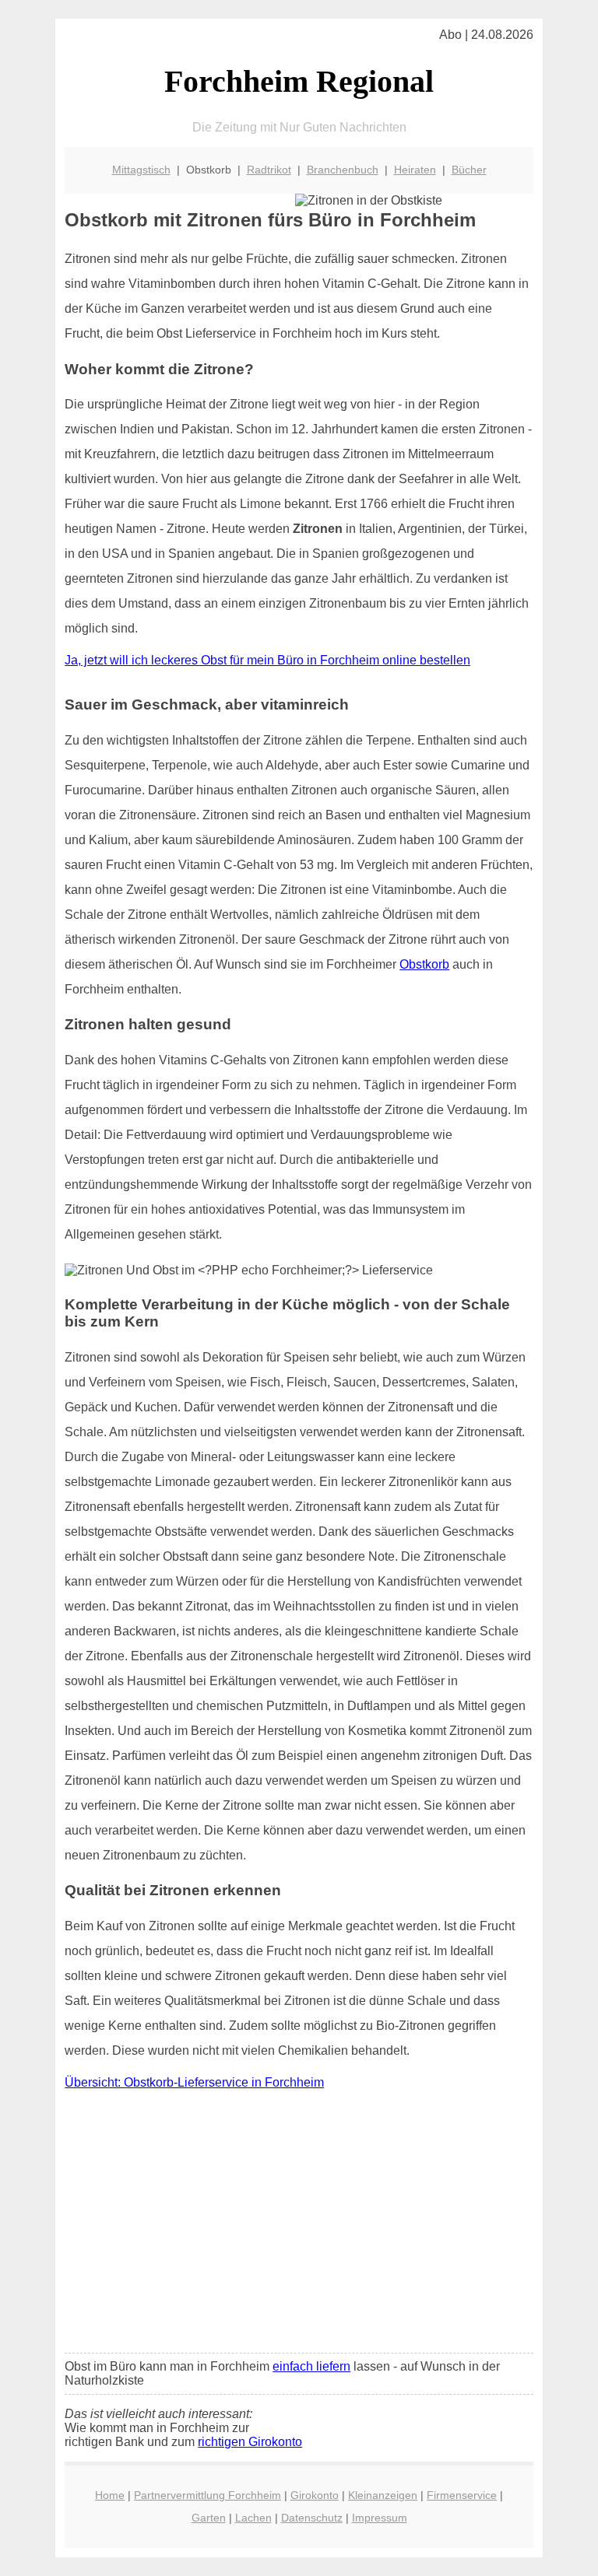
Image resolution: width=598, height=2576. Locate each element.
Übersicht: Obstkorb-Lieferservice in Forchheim (194, 2082)
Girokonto (315, 2495)
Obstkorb (424, 964)
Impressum (380, 2518)
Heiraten (415, 170)
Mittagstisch (141, 170)
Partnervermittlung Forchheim (208, 2495)
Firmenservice (462, 2495)
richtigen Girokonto (250, 2442)
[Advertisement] (299, 2225)
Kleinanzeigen (383, 2495)
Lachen (253, 2518)
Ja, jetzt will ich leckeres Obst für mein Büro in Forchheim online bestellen (267, 660)
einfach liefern (311, 2366)
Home (110, 2495)
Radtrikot (269, 170)
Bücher (469, 170)
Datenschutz (312, 2518)
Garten (209, 2518)
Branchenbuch (343, 170)
